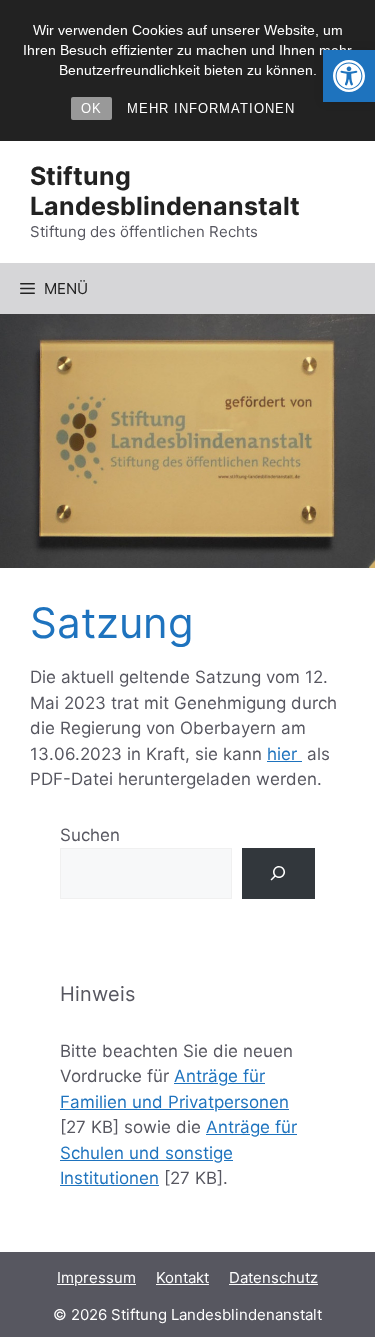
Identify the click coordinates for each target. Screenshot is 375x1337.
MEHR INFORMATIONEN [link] (211, 108)
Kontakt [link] (182, 1277)
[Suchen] (278, 873)
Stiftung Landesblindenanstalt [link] (165, 191)
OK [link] (91, 108)
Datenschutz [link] (273, 1277)
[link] (349, 76)
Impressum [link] (96, 1277)
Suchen (90, 835)
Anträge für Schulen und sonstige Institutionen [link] (178, 1152)
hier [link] (284, 754)
